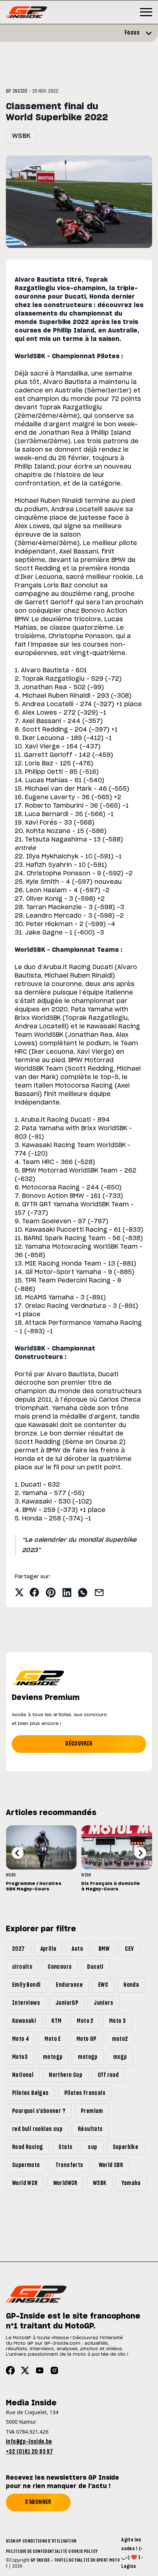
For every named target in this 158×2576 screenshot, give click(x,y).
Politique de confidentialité (36, 2551)
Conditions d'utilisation (49, 2541)
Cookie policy (83, 2551)
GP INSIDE (17, 91)
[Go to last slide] (18, 1853)
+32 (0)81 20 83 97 (29, 2452)
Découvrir (79, 1744)
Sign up (13, 2541)
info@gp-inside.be (29, 2442)
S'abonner (38, 2502)
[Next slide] (140, 1853)
